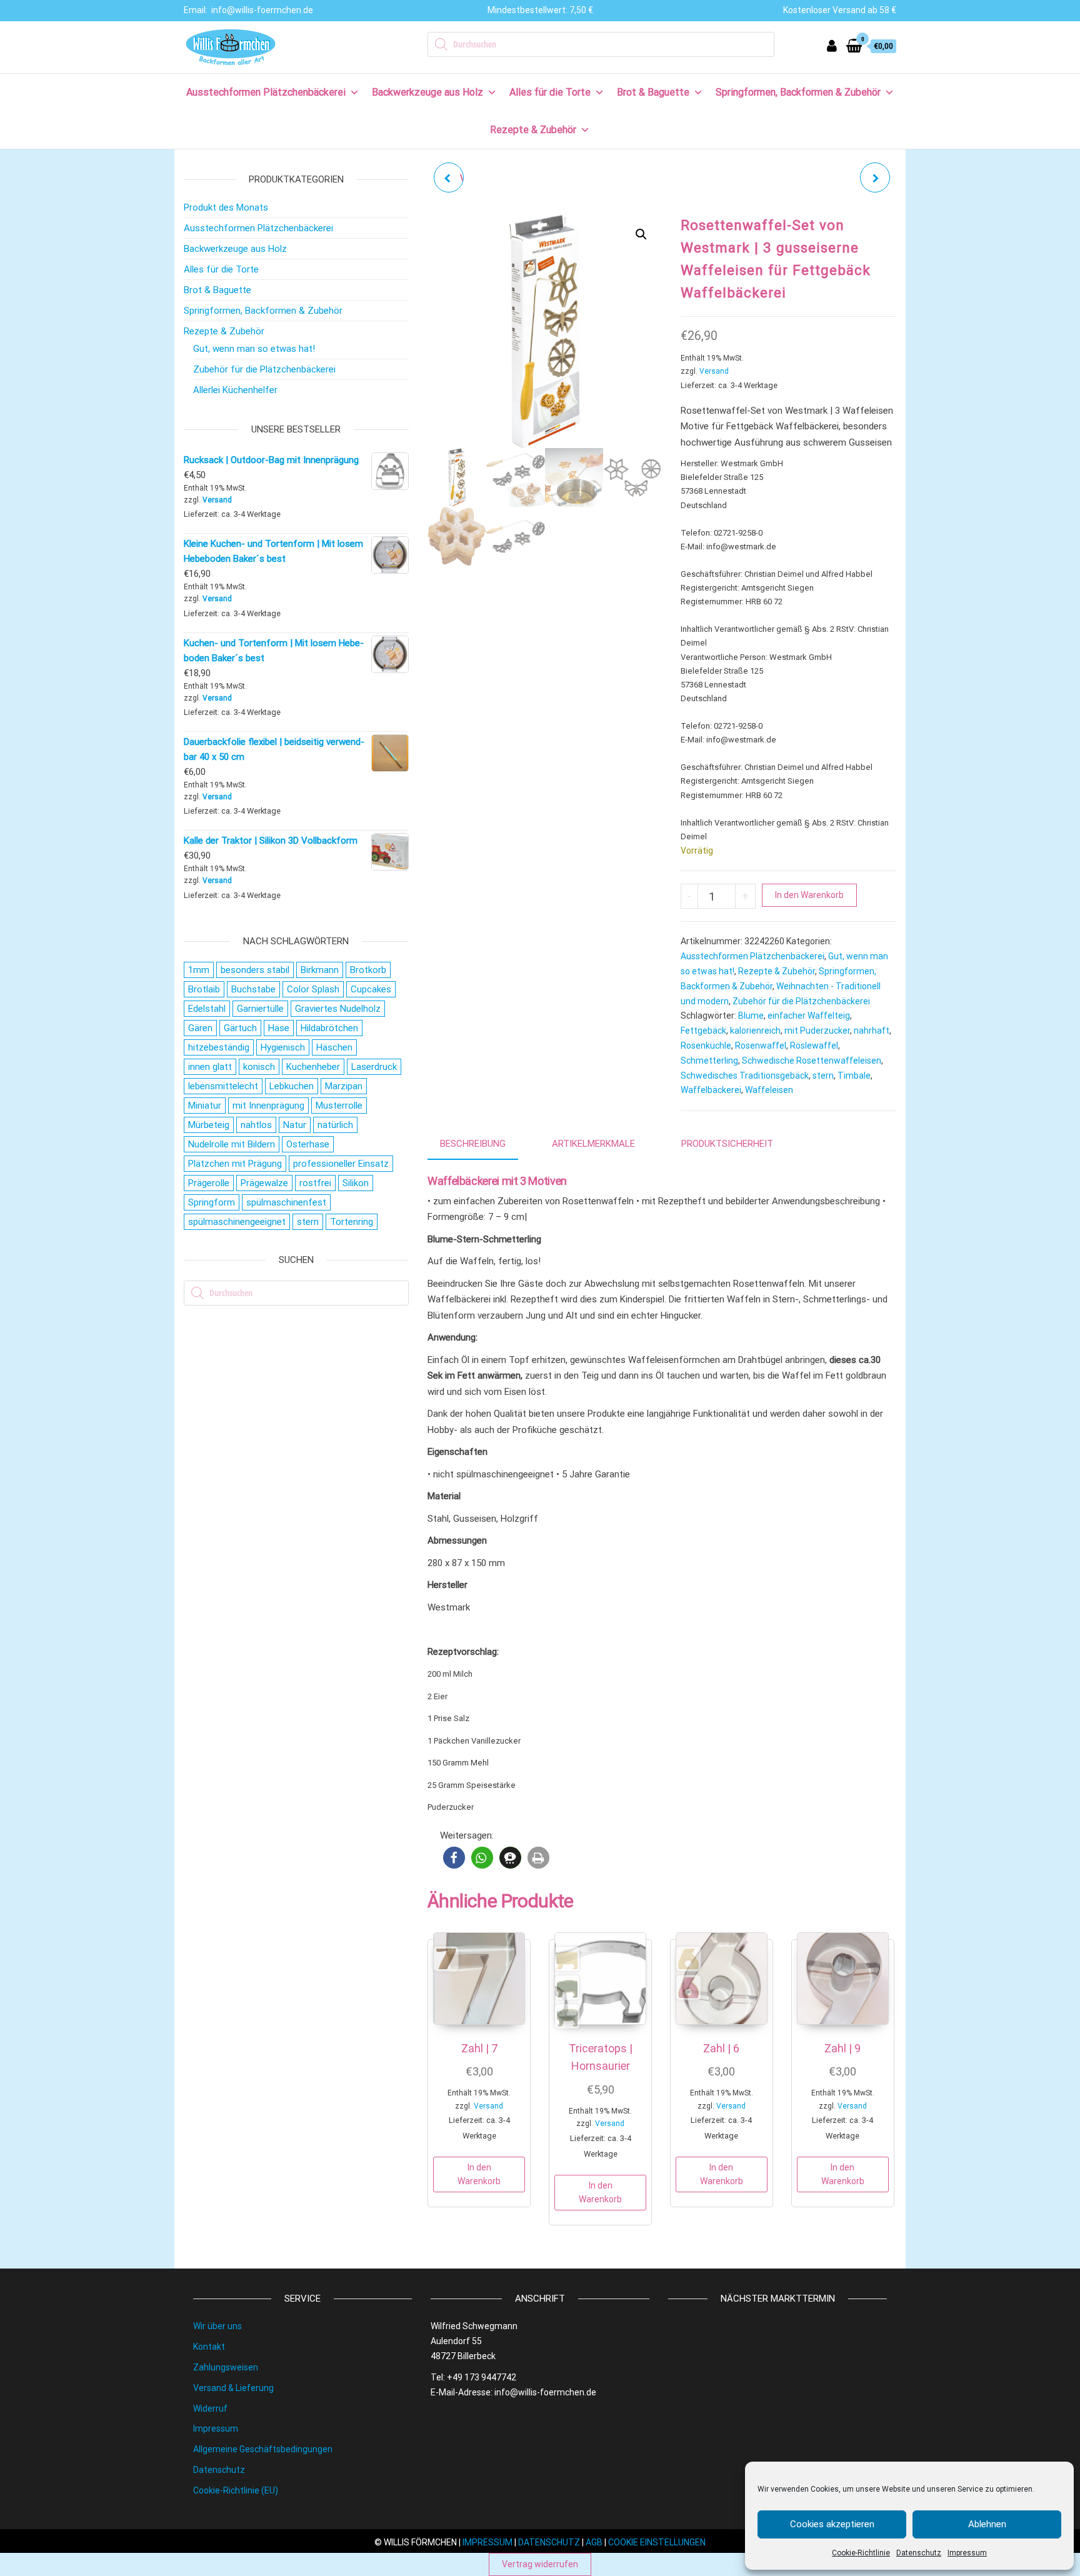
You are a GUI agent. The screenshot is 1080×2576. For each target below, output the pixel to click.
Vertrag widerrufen (540, 2564)
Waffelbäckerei (711, 1090)
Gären (200, 1028)
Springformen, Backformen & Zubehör (798, 92)
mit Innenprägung (268, 1106)
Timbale (854, 1076)
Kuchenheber (313, 1067)
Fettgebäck (703, 1031)
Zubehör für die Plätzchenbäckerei (801, 1001)
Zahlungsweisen (226, 2367)
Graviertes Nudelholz (338, 1009)
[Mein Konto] (832, 46)
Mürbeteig (209, 1125)
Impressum (967, 2553)
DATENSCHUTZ (549, 2542)
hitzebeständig (219, 1047)
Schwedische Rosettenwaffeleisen (812, 1061)
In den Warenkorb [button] (479, 2174)
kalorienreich (755, 1031)
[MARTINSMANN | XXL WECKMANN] (875, 177)
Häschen (334, 1047)
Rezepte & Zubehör (533, 130)
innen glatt (210, 1067)
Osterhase (308, 1144)
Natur (295, 1125)
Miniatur (205, 1106)
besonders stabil (255, 970)
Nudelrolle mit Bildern (232, 1144)
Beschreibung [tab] (473, 1144)
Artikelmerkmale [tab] (593, 1144)
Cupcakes (371, 989)
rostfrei (315, 1183)
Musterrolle (339, 1106)
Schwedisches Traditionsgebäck (745, 1076)
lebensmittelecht (223, 1086)
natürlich (335, 1125)
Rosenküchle (706, 1046)
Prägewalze (264, 1183)
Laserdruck (374, 1067)
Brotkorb (368, 970)
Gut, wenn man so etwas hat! (254, 349)
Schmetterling (709, 1061)
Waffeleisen (769, 1090)
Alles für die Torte (550, 92)
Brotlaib (204, 989)
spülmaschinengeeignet (237, 1222)
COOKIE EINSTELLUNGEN (657, 2542)
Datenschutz (919, 2553)
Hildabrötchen (329, 1028)
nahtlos (256, 1125)
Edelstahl (207, 1009)
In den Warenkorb (809, 895)
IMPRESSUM (487, 2542)
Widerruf (210, 2409)
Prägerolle (209, 1183)
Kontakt (209, 2347)
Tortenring (352, 1222)
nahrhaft (872, 1031)
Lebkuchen (292, 1086)
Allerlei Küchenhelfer (235, 390)
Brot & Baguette (653, 92)
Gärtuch (240, 1028)
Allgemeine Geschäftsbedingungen (263, 2449)
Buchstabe (253, 989)
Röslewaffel (814, 1046)
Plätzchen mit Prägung (235, 1164)
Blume (751, 1016)
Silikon (356, 1183)
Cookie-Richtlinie (861, 2553)
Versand (714, 371)
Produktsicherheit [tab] (727, 1144)
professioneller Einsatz (341, 1164)
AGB (594, 2542)
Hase (279, 1028)
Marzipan (344, 1086)
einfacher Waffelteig (809, 1016)
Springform (212, 1202)
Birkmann (320, 970)
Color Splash (313, 989)
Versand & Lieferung (233, 2388)
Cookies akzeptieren (832, 2524)
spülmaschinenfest (286, 1202)
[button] (641, 234)
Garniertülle (260, 1009)
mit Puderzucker (817, 1031)
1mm (199, 970)
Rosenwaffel (761, 1046)
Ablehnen (987, 2524)
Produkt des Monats (226, 207)
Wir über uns (217, 2326)
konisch (259, 1067)
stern (823, 1076)
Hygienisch (283, 1047)
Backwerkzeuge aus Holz (427, 92)
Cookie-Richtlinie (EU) (236, 2490)
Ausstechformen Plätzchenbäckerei (266, 92)
